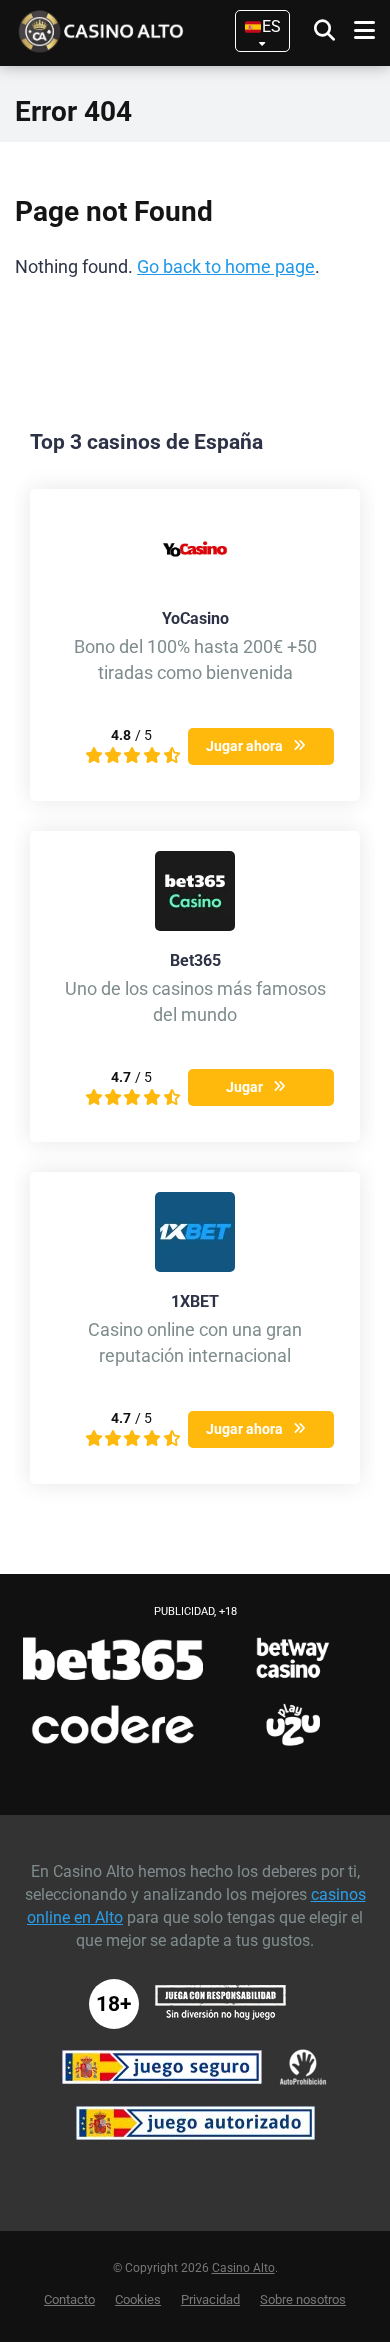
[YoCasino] (195, 583)
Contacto (69, 2299)
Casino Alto (243, 2268)
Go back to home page (226, 267)
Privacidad (210, 2299)
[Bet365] (195, 925)
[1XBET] (195, 1266)
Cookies (138, 2299)
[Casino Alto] (130, 29)
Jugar (244, 1087)
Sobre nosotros (303, 2299)
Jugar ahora (244, 746)
